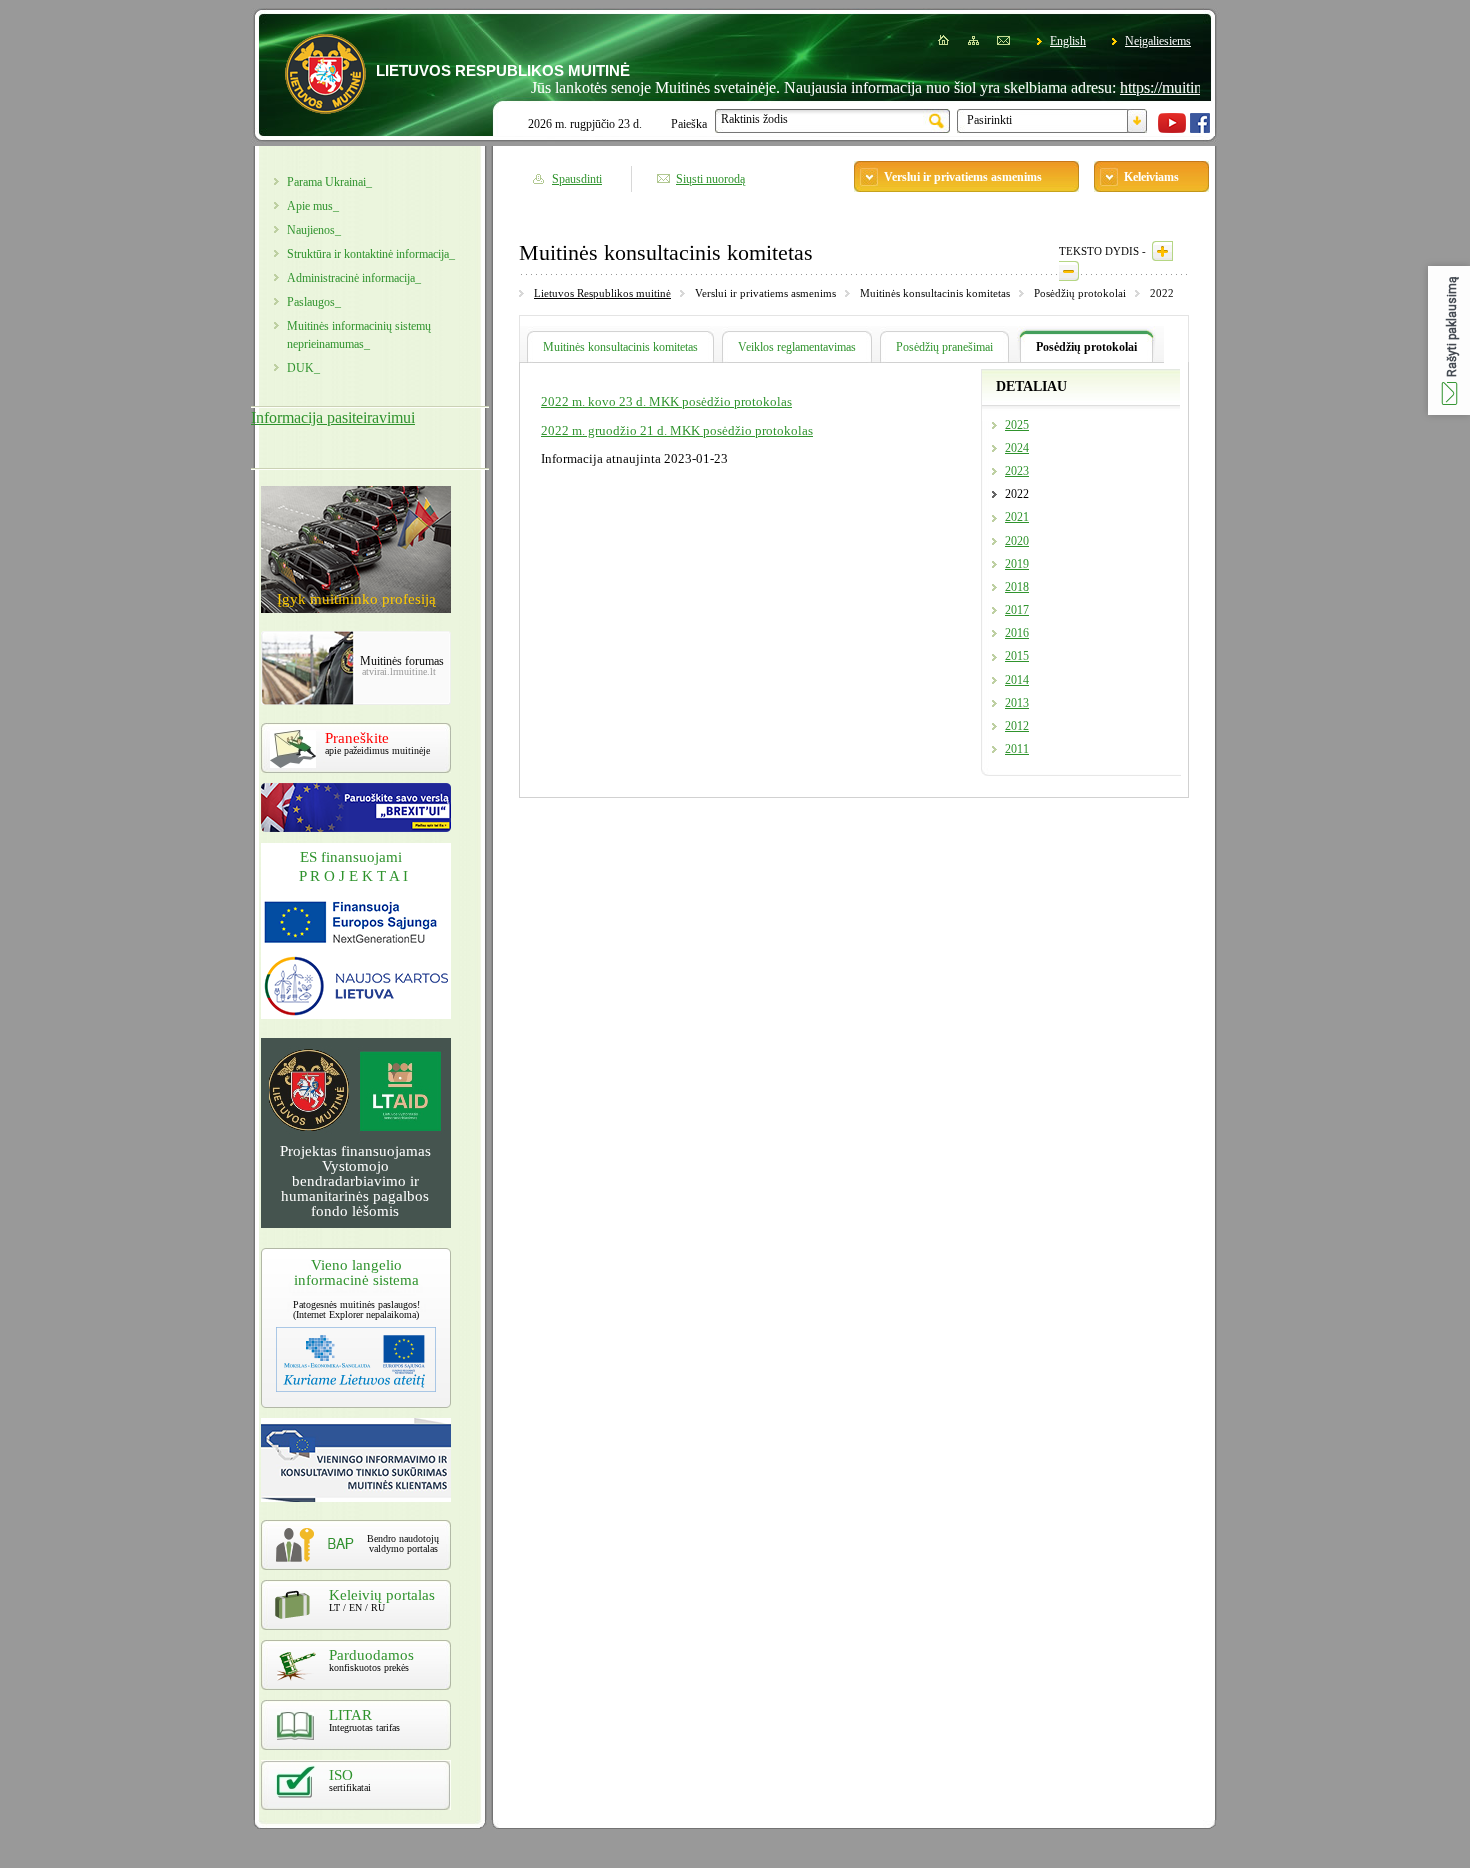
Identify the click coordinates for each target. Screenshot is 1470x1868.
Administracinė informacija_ (354, 278)
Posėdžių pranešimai (944, 347)
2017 (1017, 610)
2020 (1017, 541)
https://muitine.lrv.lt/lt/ (1155, 87)
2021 (1017, 517)
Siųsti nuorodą (710, 179)
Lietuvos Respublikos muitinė (602, 293)
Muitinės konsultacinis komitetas (620, 347)
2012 (1017, 726)
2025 (1017, 425)
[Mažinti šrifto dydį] (1069, 271)
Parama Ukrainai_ (329, 182)
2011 (1017, 749)
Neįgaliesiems (1158, 41)
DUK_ (303, 368)
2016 (1017, 633)
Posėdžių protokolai (1086, 347)
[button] (1449, 340)
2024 (1017, 448)
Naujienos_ (314, 230)
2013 (1017, 703)
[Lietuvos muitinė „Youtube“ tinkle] (1172, 129)
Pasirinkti (989, 120)
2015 (1017, 656)
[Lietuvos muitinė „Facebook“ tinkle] (1200, 129)
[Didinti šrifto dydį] (1162, 251)
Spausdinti (577, 179)
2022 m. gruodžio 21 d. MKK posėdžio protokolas (677, 430)
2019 (1017, 564)
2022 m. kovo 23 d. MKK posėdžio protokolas (666, 401)
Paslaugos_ (314, 302)
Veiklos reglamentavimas (797, 347)
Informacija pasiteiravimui (333, 417)
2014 (1017, 680)
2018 (1017, 587)
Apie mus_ (313, 206)
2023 (1017, 471)
